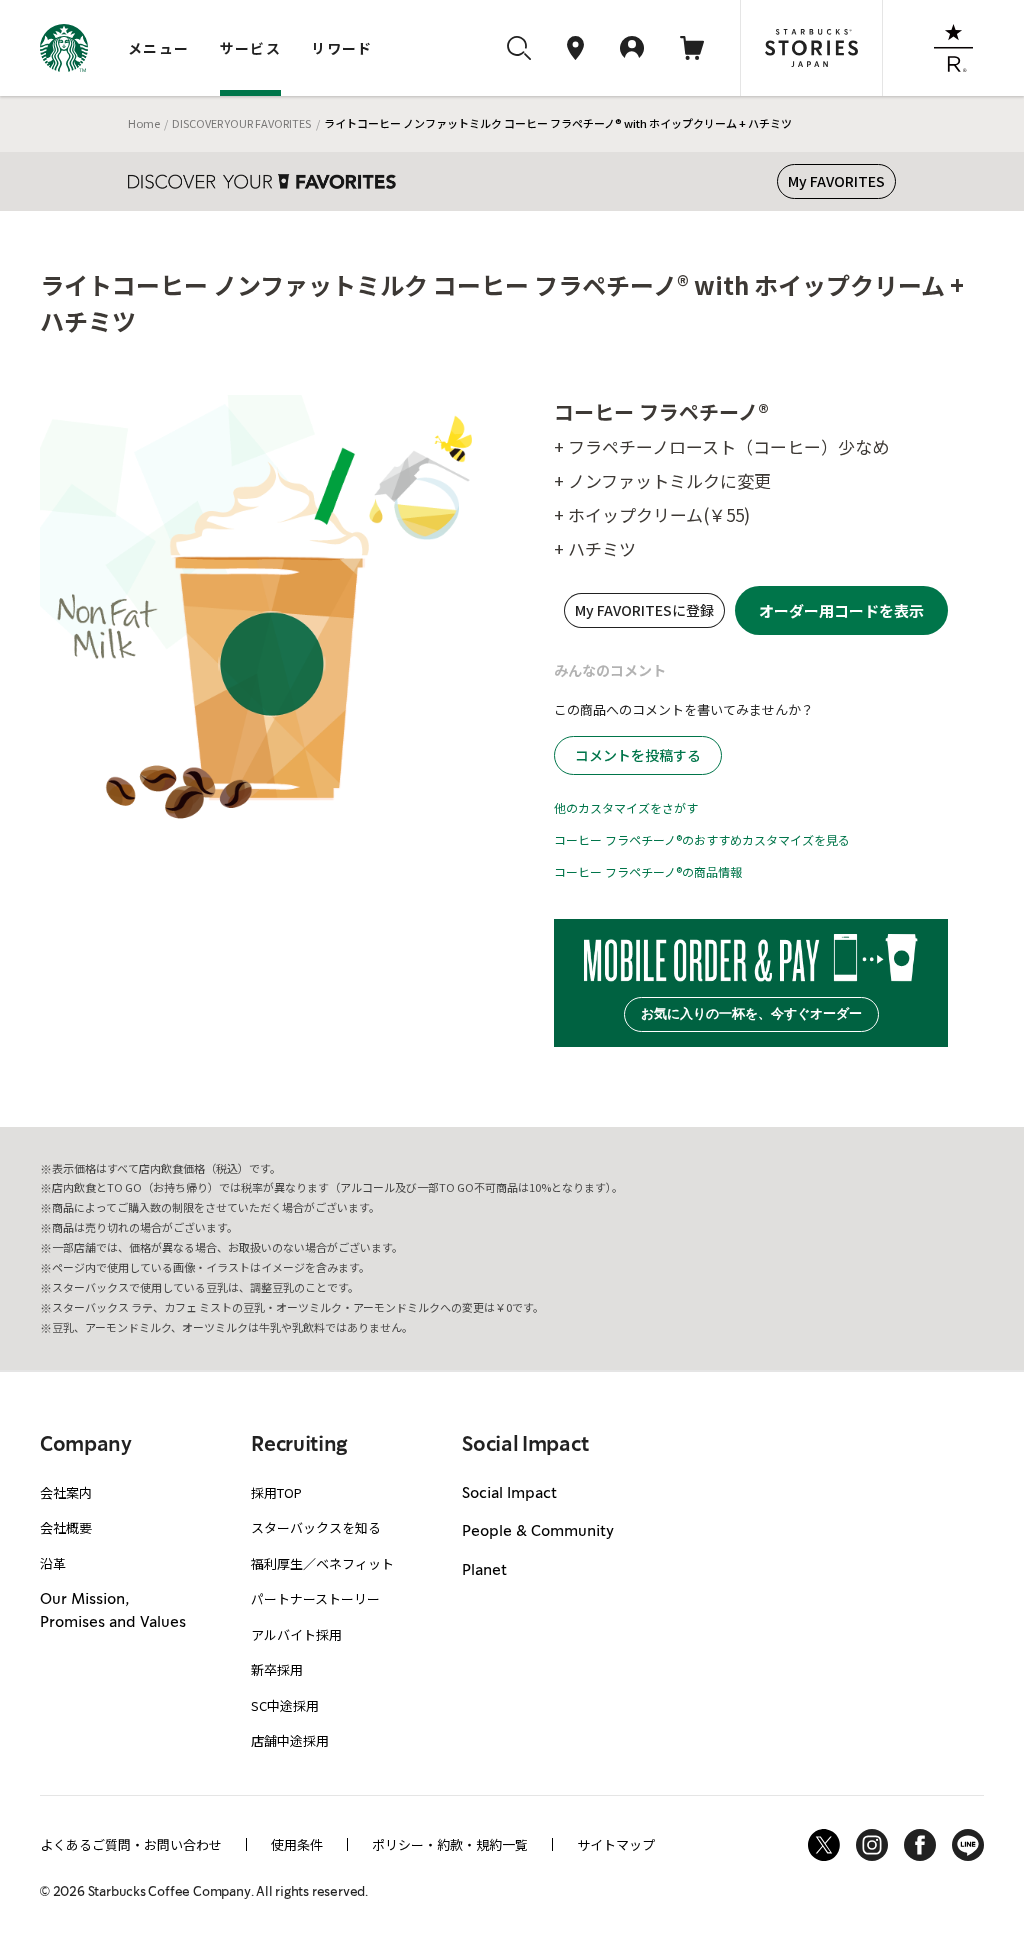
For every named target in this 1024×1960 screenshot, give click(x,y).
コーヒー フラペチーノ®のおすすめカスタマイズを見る (702, 839)
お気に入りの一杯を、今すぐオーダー (751, 1013)
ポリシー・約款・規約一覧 (450, 1844)
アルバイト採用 (296, 1634)
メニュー (159, 48)
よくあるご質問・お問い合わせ (131, 1844)
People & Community (538, 1532)
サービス (251, 48)
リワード (342, 48)
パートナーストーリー (315, 1598)
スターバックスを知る (316, 1527)
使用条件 (297, 1844)
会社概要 (66, 1527)
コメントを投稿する (638, 755)
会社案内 (66, 1492)
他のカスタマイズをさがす (626, 807)
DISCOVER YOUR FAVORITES (241, 123)
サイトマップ (616, 1844)
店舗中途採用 (290, 1740)
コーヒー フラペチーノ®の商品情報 (648, 871)
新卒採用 (277, 1669)
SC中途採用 (285, 1705)
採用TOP (276, 1492)
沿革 (53, 1563)
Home (144, 123)
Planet (484, 1571)
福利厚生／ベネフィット (322, 1563)
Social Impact (509, 1494)
